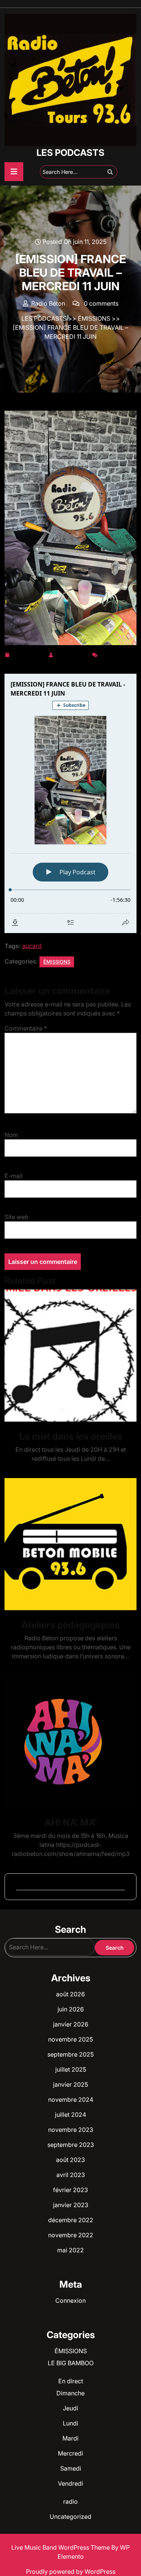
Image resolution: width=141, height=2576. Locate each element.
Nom (11, 1135)
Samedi (71, 2468)
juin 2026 (71, 2009)
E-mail (14, 1176)
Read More (67, 1356)
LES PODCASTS (70, 153)
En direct (71, 2381)
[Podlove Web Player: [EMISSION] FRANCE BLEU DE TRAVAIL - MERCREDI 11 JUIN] (70, 803)
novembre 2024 (71, 2099)
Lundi (70, 2423)
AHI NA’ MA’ (70, 1822)
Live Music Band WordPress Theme (61, 2547)
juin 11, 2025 (29, 653)
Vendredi (70, 2483)
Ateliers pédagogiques (70, 1625)
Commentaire (26, 1028)
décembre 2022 (71, 2220)
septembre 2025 (70, 2054)
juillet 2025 (71, 2069)
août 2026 (70, 1994)
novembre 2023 (71, 2130)
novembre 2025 (70, 2039)
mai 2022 (70, 2250)
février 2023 (70, 2190)
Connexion (70, 2300)
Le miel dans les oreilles (71, 1436)
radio (70, 2501)
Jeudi (70, 2408)
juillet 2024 (70, 2115)
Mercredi (70, 2453)
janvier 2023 (71, 2205)
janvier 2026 (71, 2024)
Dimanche (70, 2393)
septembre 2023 (71, 2145)
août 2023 (70, 2160)
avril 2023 (71, 2175)
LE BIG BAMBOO (71, 2363)
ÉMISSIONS (94, 318)
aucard (32, 946)
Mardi (70, 2438)
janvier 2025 (70, 2084)
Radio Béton (73, 653)
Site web (17, 1217)
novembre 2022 (71, 2235)
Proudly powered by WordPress (71, 2571)
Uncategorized (70, 2517)
